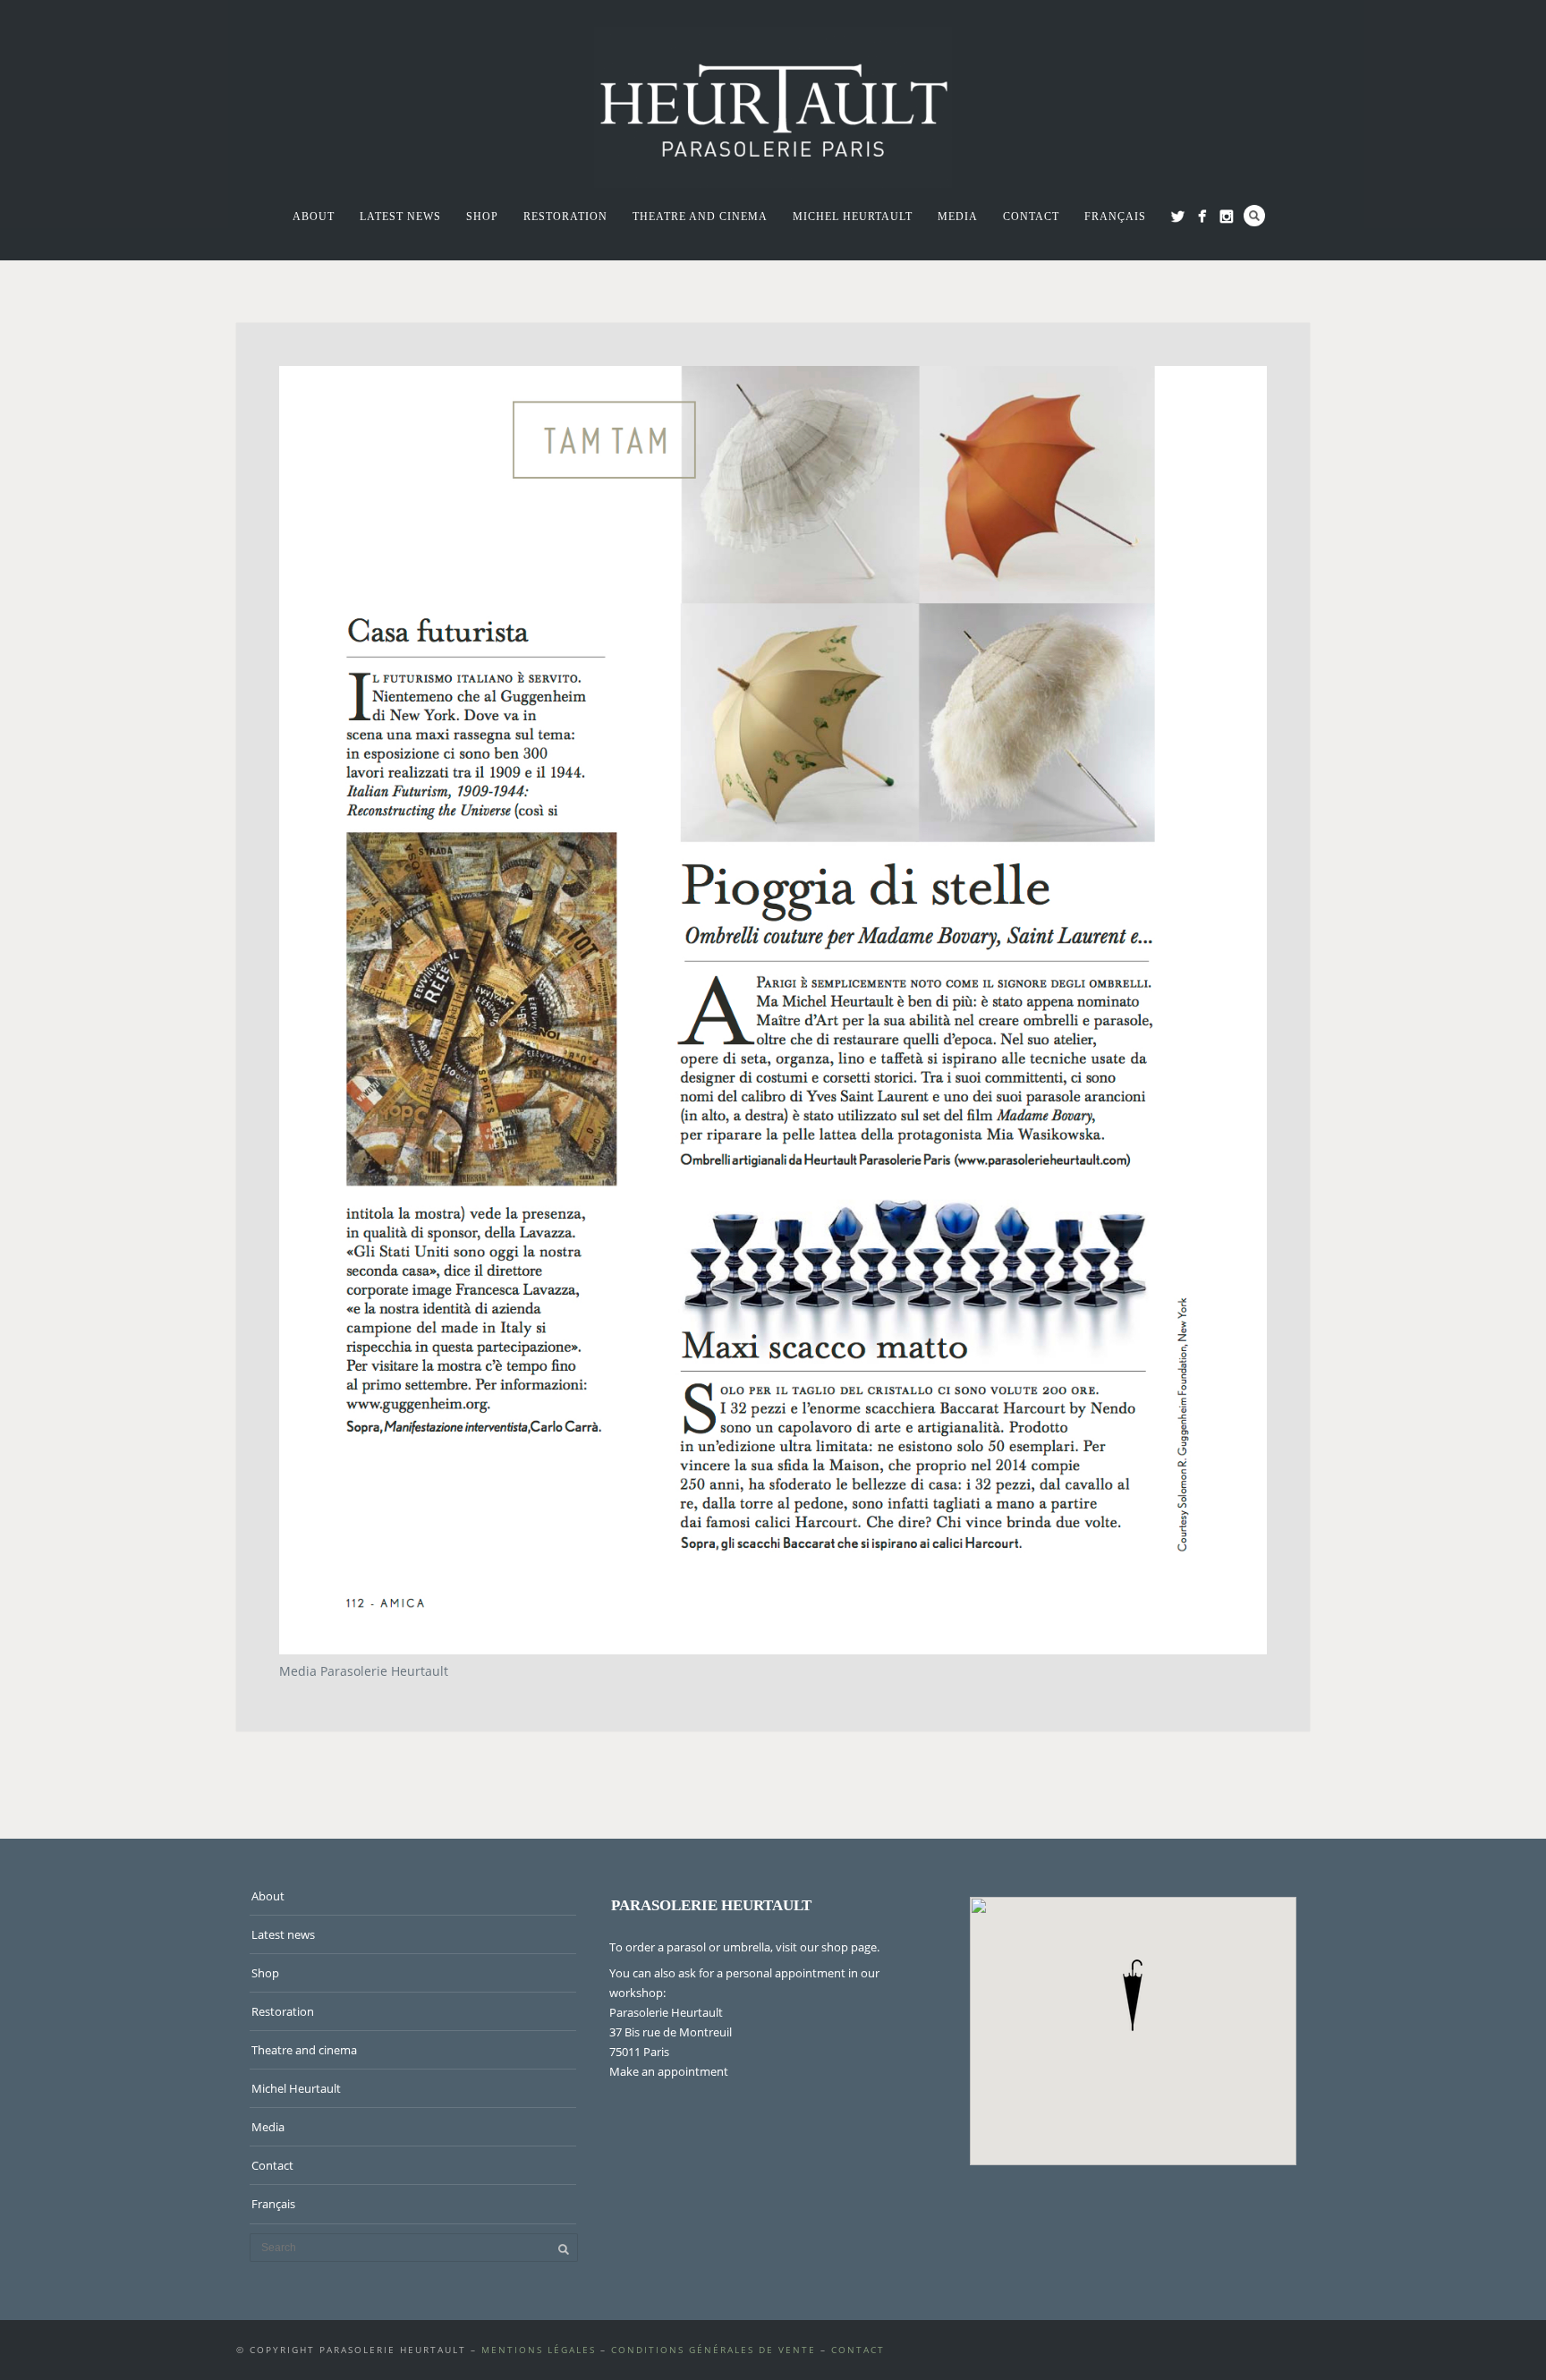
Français (1115, 217)
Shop (482, 217)
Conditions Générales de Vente (714, 2350)
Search (1254, 216)
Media (958, 217)
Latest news (400, 217)
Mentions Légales (539, 2350)
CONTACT (858, 2350)
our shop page (838, 1947)
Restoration (565, 217)
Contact (1031, 217)
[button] (1133, 1995)
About (314, 217)
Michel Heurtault (853, 217)
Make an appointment (669, 2071)
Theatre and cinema (700, 217)
